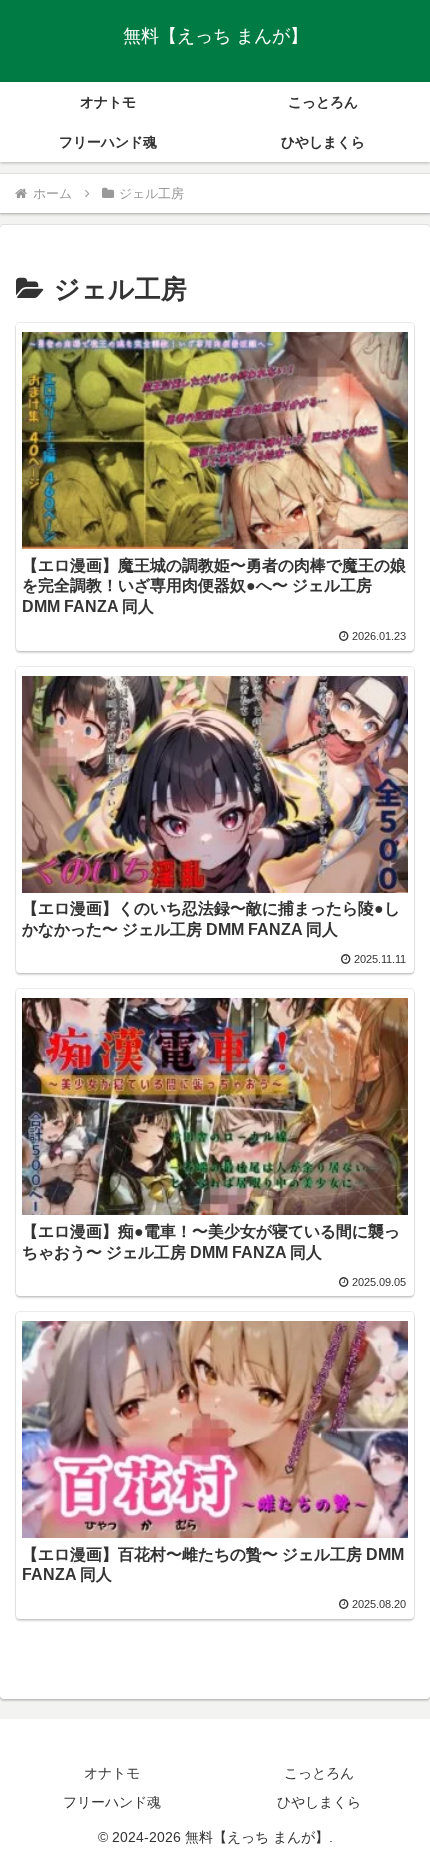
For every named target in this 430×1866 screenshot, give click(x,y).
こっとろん (319, 1773)
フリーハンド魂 (112, 1802)
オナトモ (112, 1773)
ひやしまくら (319, 1802)
